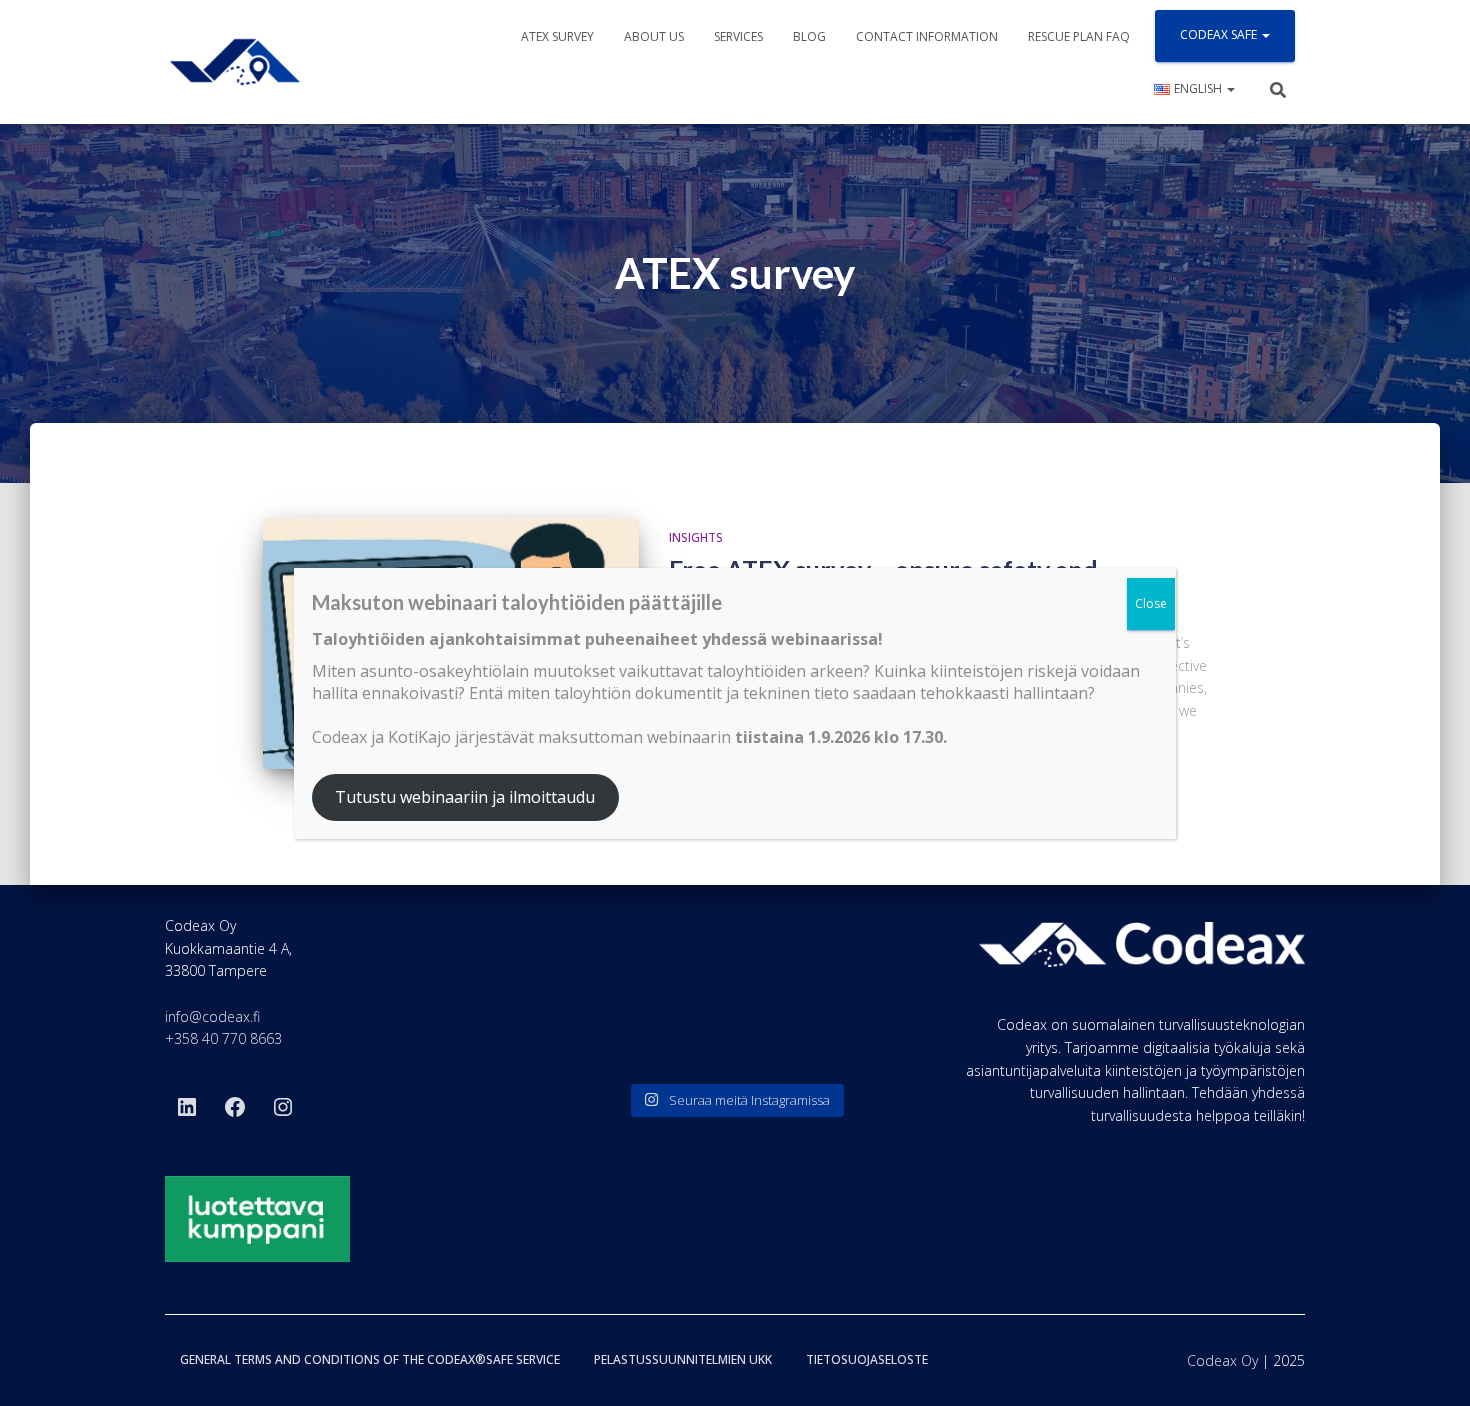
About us (654, 36)
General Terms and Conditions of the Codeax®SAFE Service (370, 1359)
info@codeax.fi (212, 1016)
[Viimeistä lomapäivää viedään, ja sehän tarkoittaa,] (618, 1037)
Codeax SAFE (1220, 34)
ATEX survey (557, 36)
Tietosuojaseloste (867, 1359)
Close (1151, 603)
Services (738, 36)
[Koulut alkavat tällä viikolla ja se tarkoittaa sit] (735, 967)
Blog (809, 36)
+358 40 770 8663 (223, 1038)
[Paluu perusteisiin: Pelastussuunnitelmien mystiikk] (735, 1037)
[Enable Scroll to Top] (1430, 1366)
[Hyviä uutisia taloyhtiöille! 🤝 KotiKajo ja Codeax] (618, 967)
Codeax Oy (1222, 1360)
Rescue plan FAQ (1079, 36)
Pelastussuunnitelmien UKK (683, 1359)
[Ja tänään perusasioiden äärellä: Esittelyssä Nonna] (851, 1037)
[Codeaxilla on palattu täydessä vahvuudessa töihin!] (851, 967)
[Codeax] (235, 62)
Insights (696, 537)
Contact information (927, 36)
